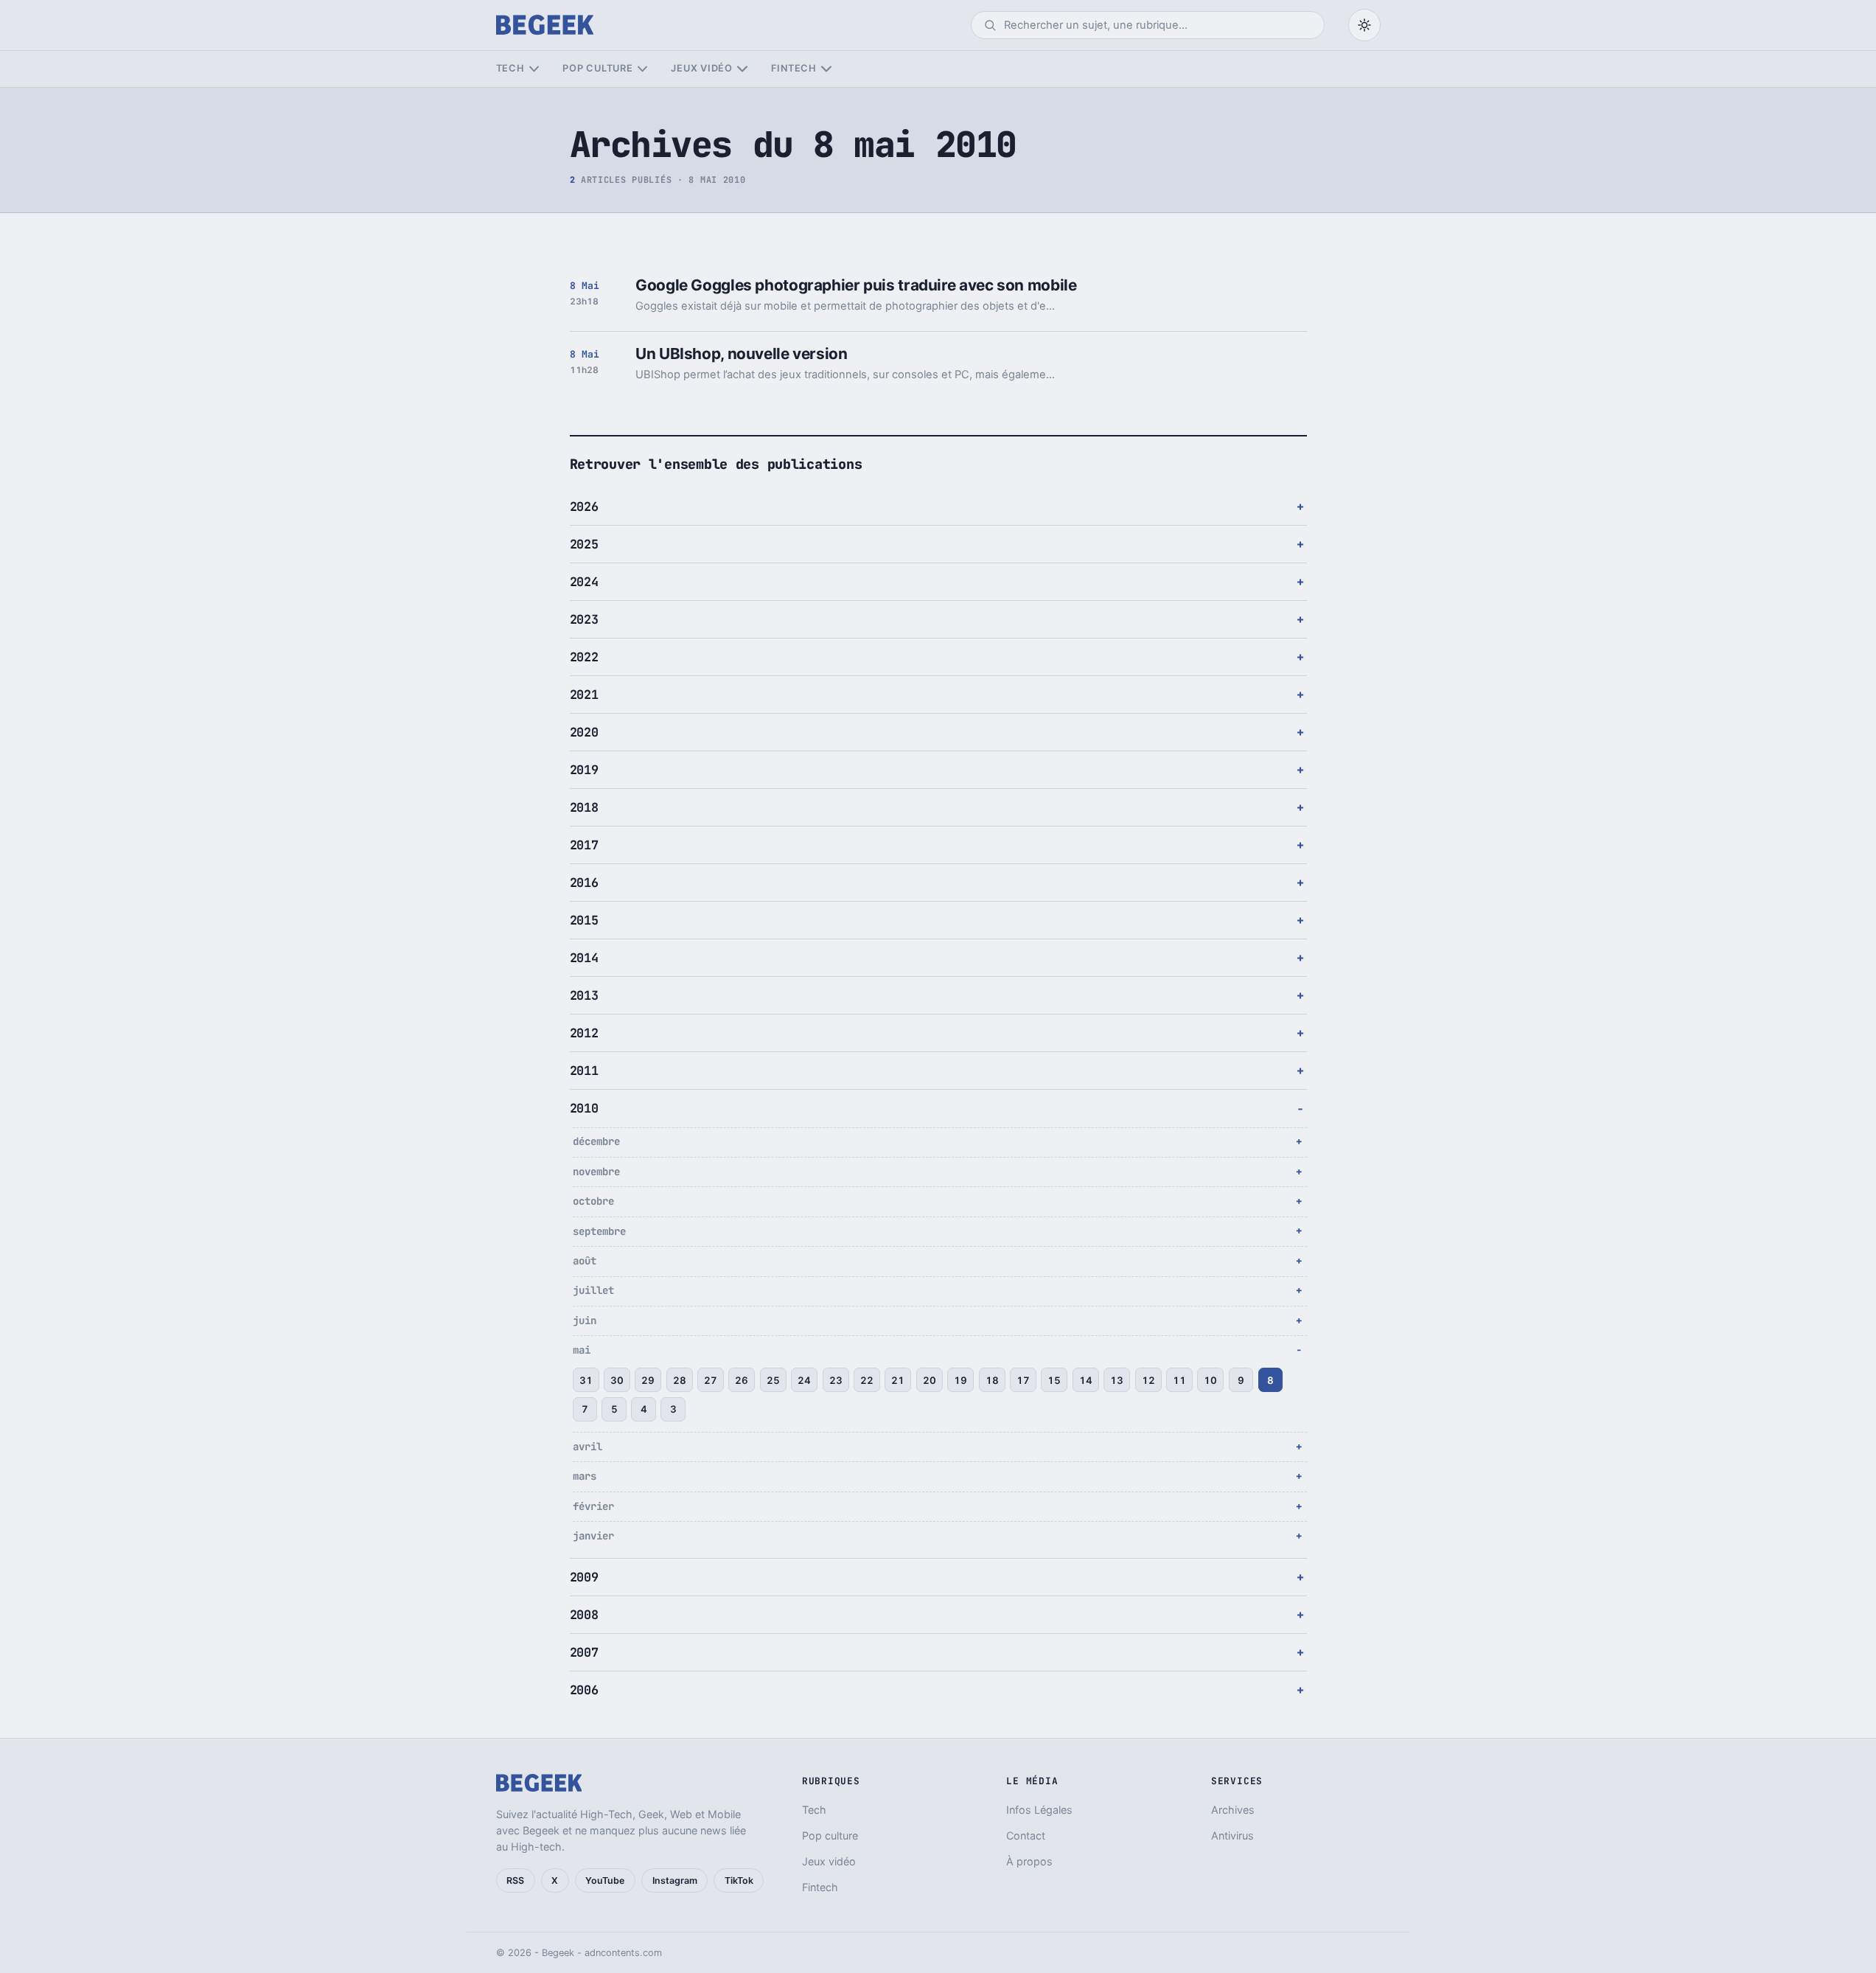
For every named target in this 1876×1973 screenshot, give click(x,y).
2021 (584, 695)
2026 (584, 507)
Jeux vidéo (702, 68)
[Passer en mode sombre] (1364, 25)
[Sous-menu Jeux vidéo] (742, 69)
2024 (584, 582)
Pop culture (597, 68)
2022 (584, 657)
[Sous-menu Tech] (534, 69)
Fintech (794, 68)
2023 (584, 619)
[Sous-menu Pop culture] (642, 69)
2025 (584, 544)
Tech (510, 68)
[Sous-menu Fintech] (826, 69)
